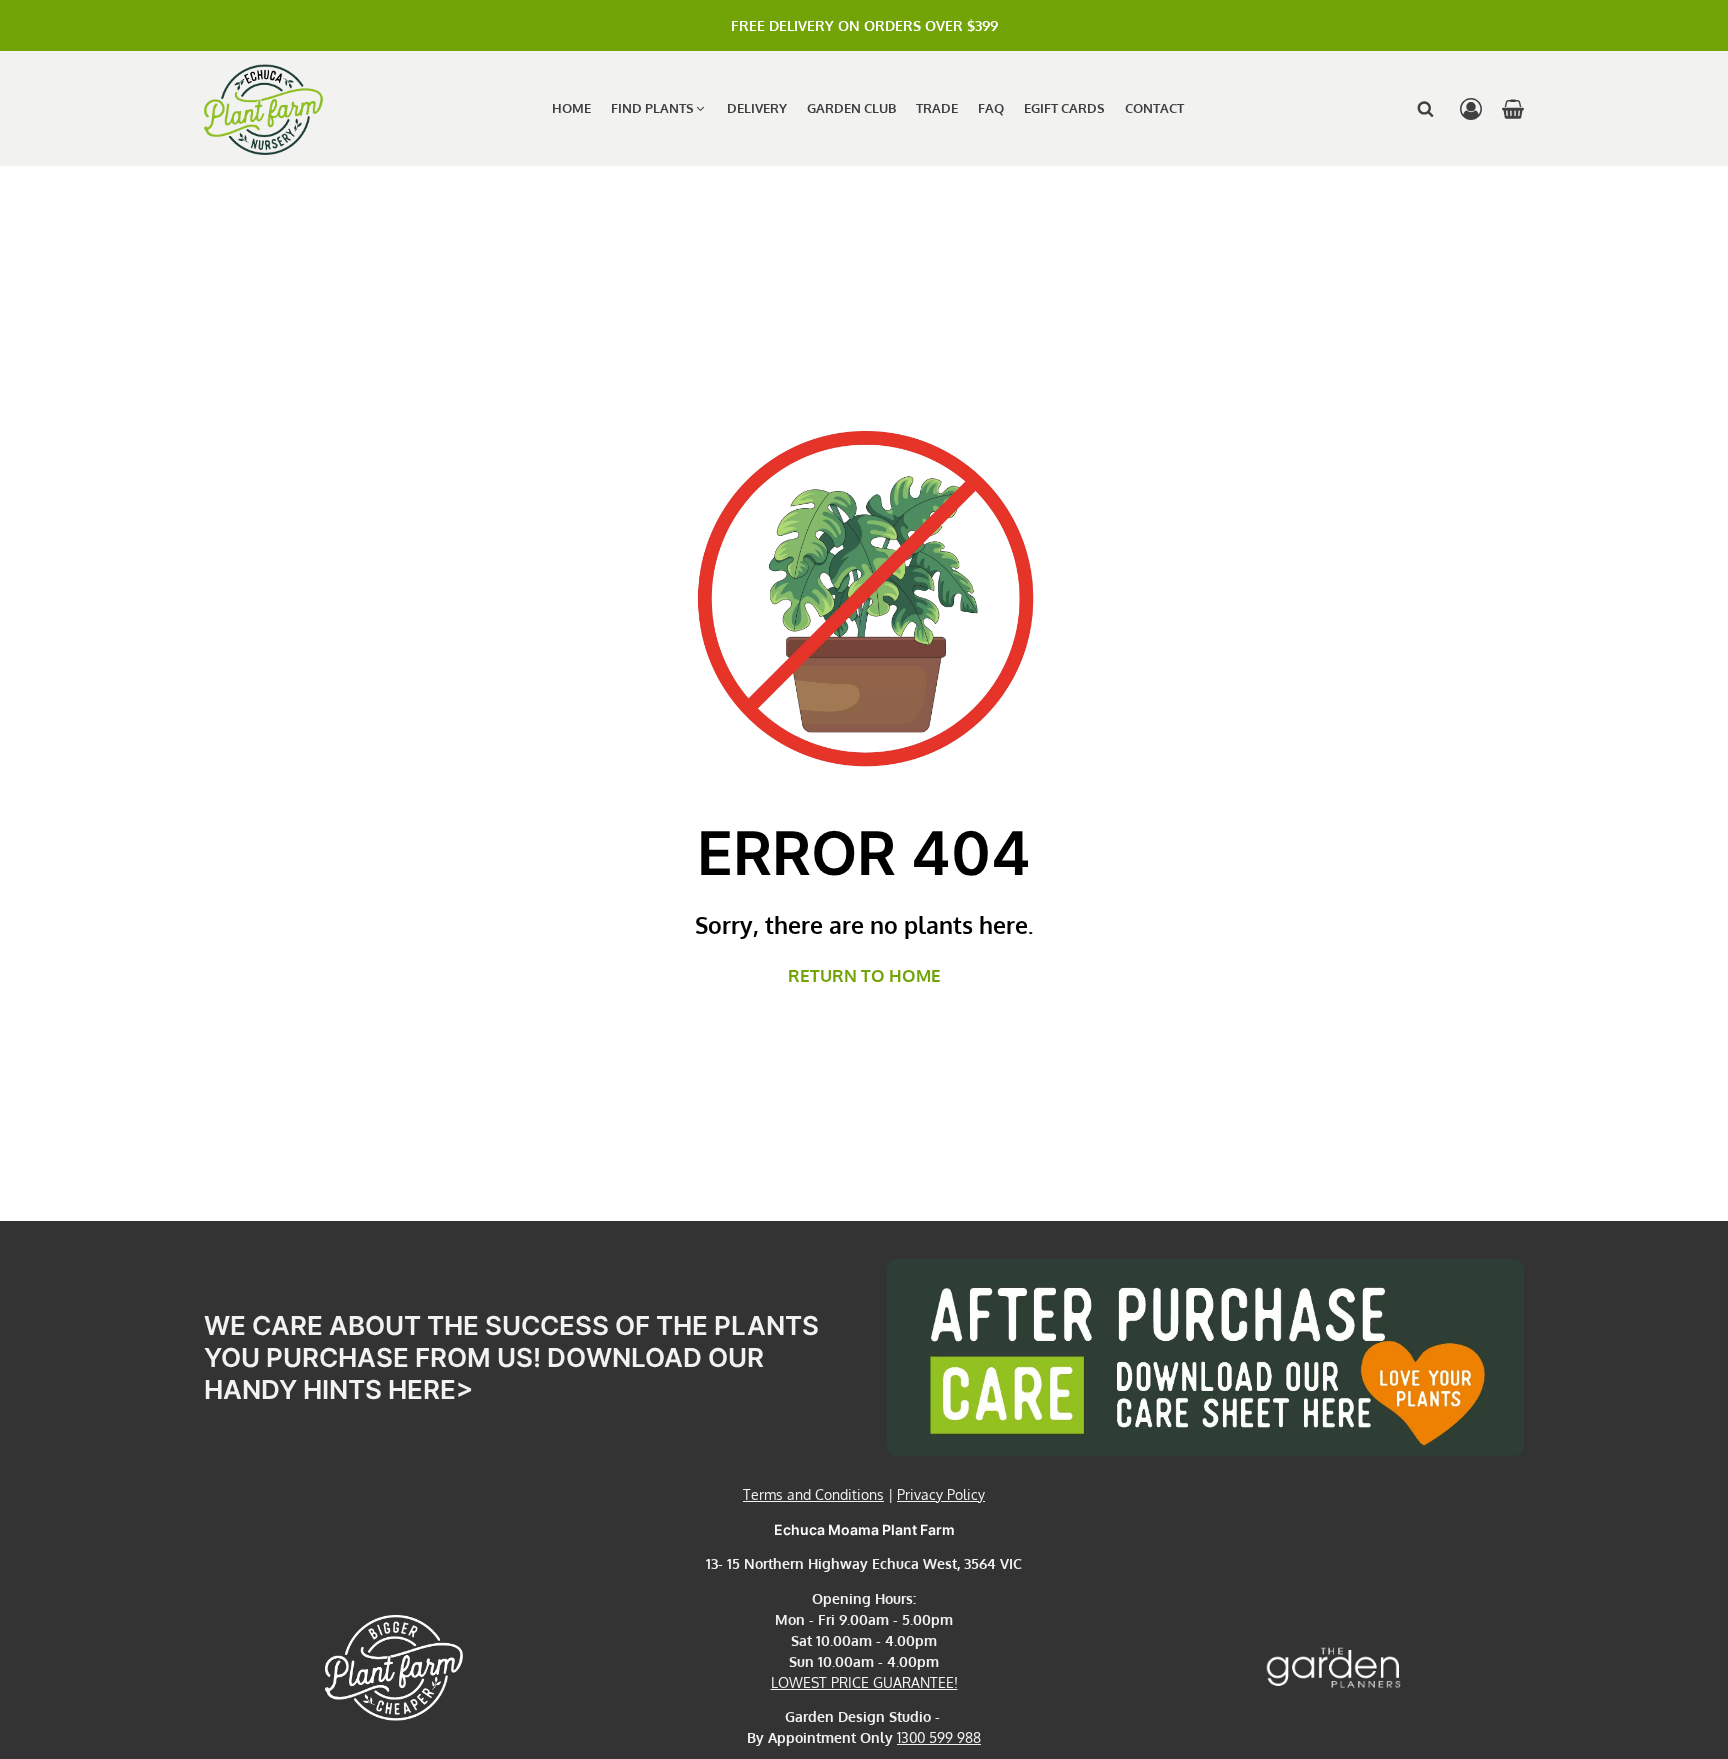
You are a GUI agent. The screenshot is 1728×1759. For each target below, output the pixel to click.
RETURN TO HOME (864, 975)
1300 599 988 (939, 1737)
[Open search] (1425, 108)
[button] (659, 109)
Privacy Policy (941, 1494)
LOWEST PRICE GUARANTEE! (864, 1682)
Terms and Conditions (813, 1494)
